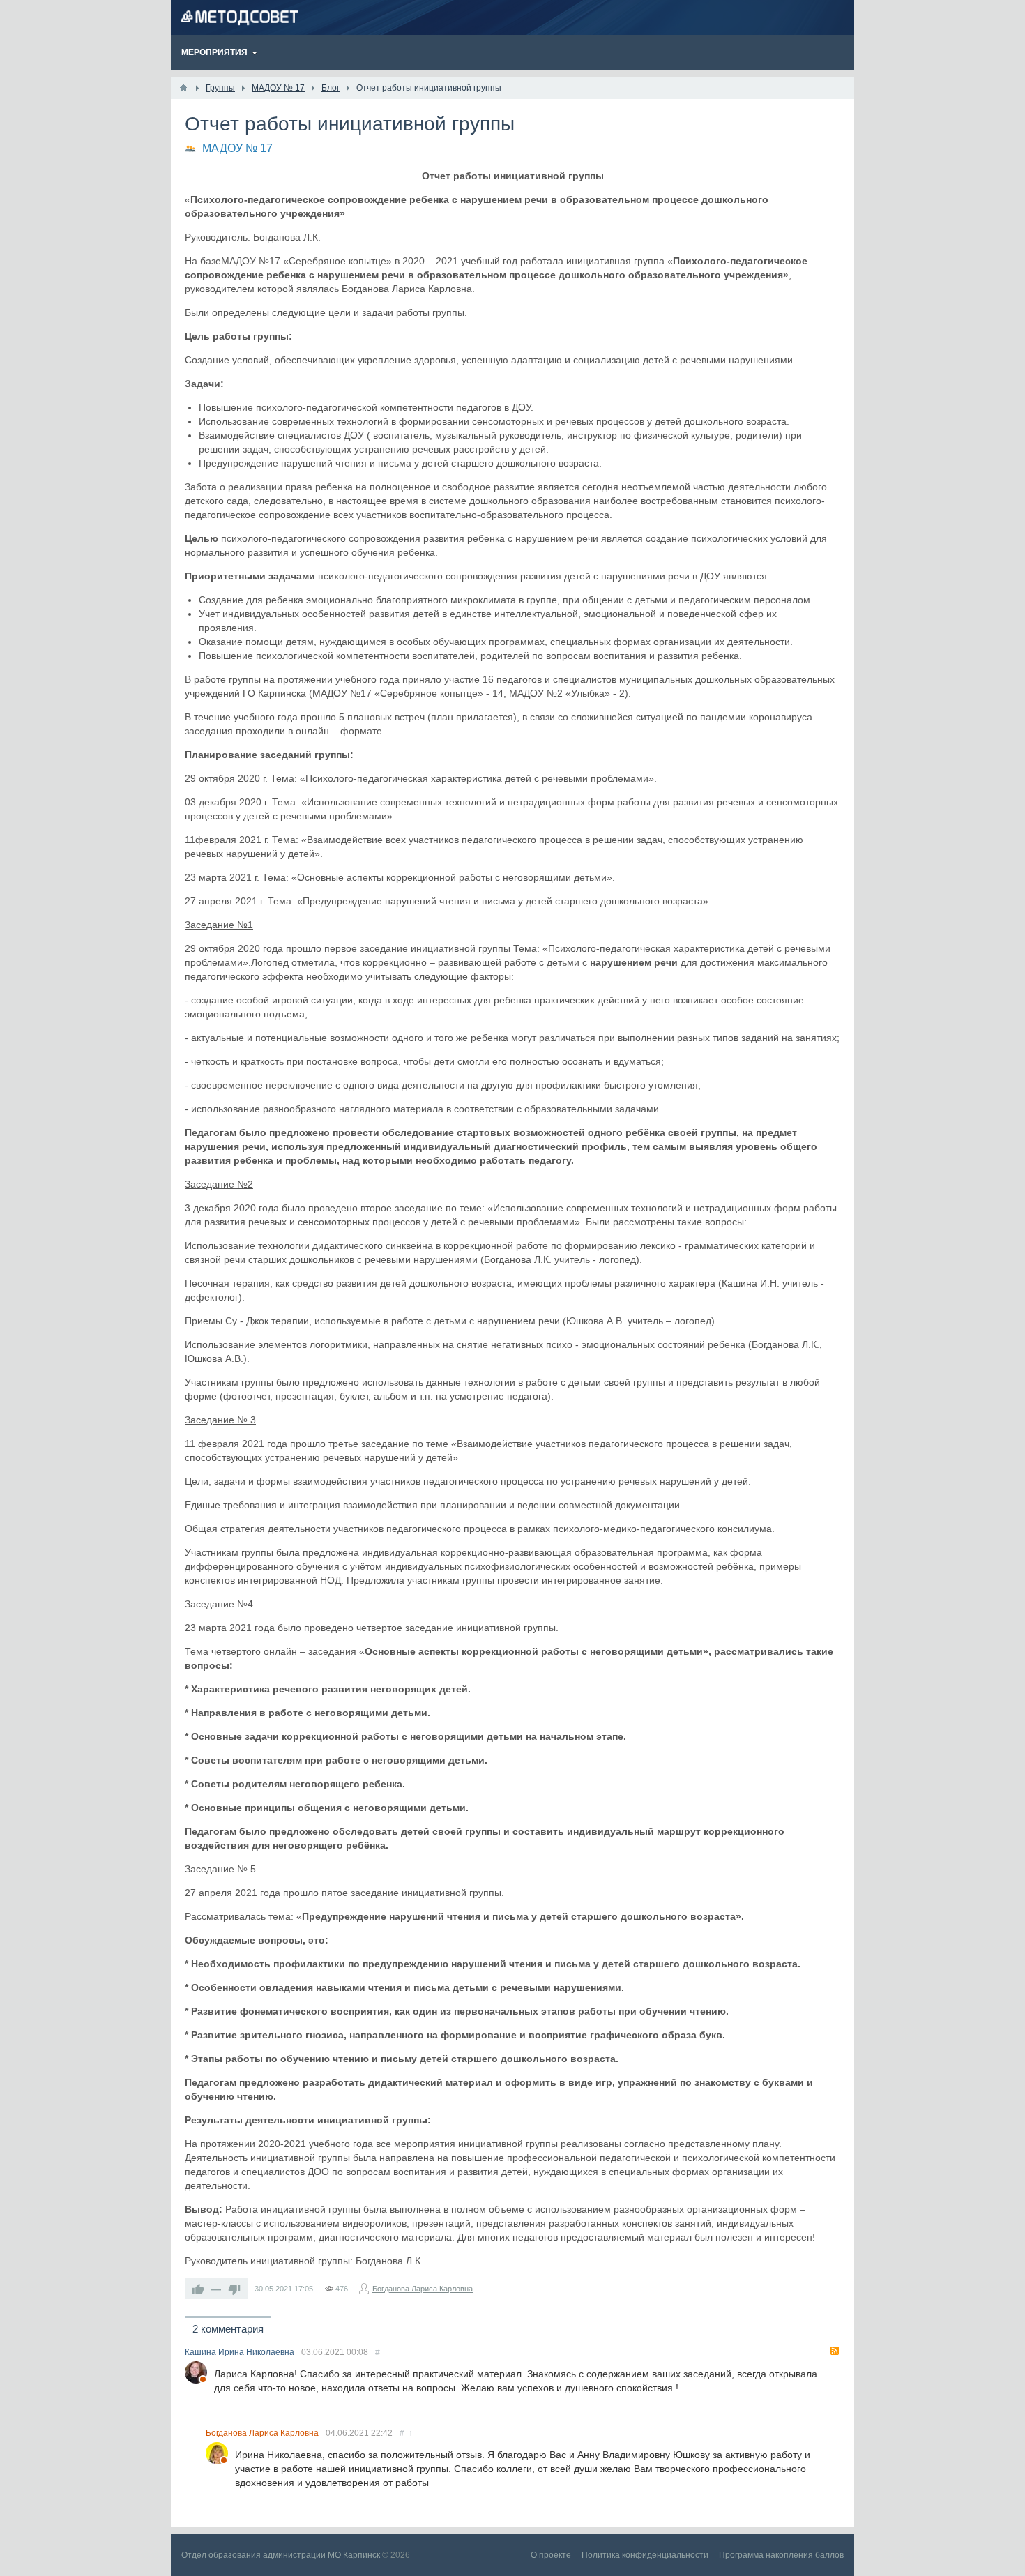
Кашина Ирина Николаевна (240, 2352)
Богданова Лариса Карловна (423, 2289)
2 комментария (228, 2329)
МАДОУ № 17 (237, 148)
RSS (835, 2351)
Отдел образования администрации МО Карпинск (281, 2555)
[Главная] (183, 88)
